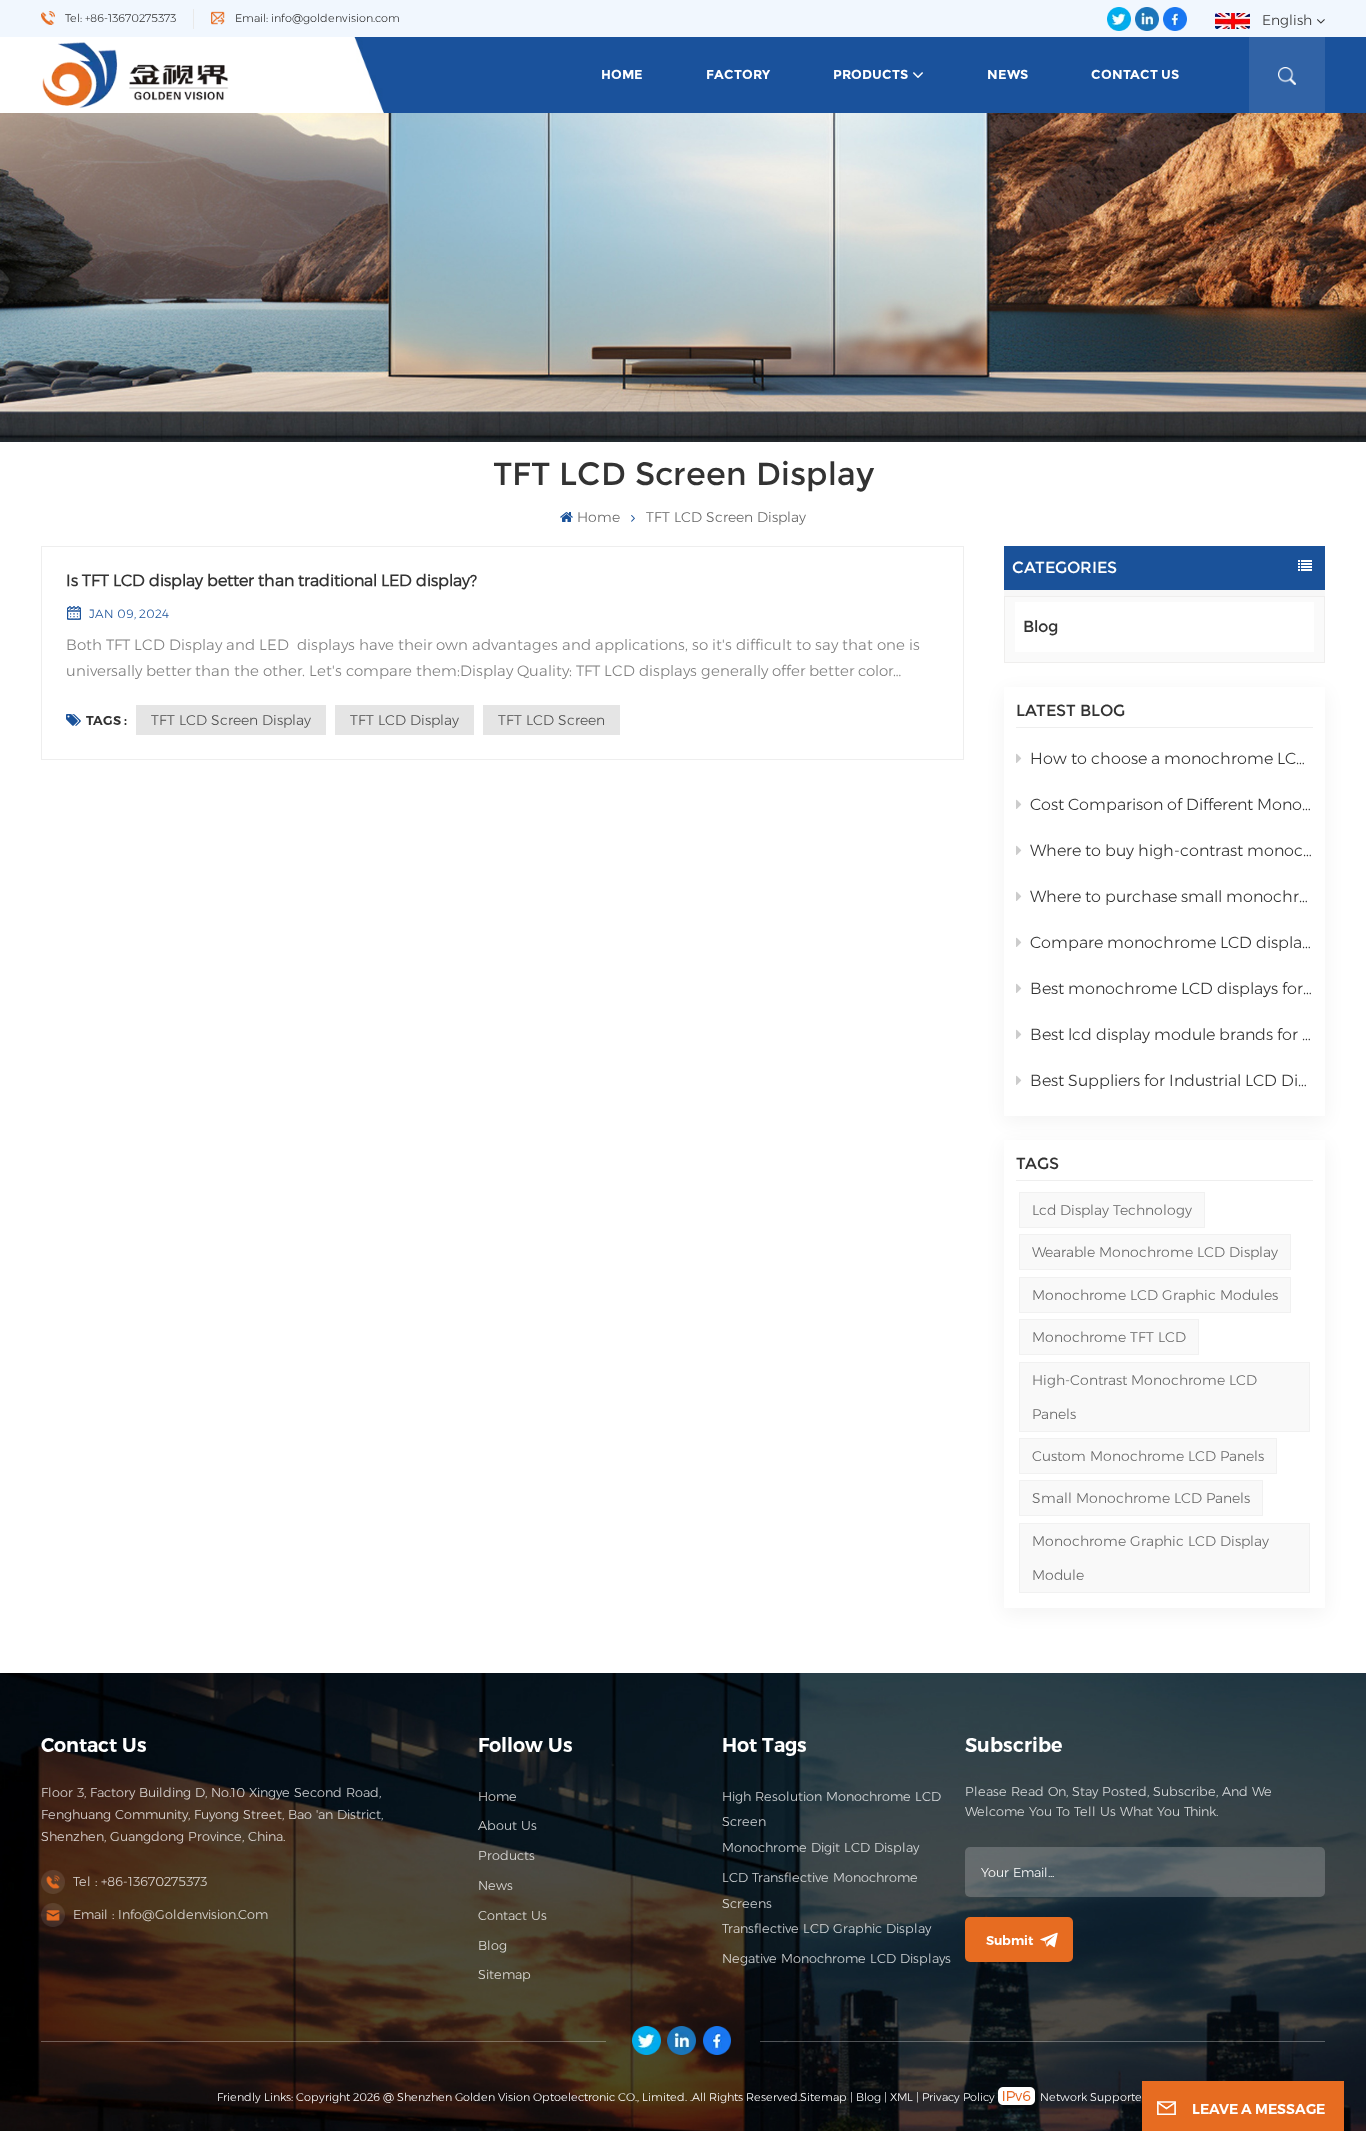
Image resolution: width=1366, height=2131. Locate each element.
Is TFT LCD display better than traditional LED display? (271, 580)
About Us (507, 1825)
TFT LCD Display (404, 720)
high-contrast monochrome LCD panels (1144, 1397)
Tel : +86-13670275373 (140, 1881)
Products (870, 74)
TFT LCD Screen (551, 720)
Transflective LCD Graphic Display (826, 1928)
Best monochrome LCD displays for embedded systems (1171, 988)
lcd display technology (1112, 1210)
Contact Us (1135, 74)
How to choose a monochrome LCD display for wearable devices (1171, 758)
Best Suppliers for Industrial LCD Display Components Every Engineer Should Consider (1171, 1080)
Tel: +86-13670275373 (120, 18)
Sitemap (504, 1974)
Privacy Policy (958, 2097)
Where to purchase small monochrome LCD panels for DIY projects (1171, 896)
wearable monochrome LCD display (1155, 1252)
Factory (738, 74)
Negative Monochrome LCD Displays (836, 1958)
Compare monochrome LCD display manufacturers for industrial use (1171, 942)
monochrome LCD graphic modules (1155, 1295)
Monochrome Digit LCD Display (820, 1847)
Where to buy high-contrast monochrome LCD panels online (1171, 850)
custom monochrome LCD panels (1148, 1456)
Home (622, 74)
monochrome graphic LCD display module (1150, 1558)
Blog (1040, 626)
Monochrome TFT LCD (1109, 1337)
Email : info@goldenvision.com (170, 1914)
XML (901, 2097)
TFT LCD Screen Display (231, 720)
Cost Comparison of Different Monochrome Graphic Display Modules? (1171, 804)
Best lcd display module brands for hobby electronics (1171, 1034)
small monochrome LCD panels (1141, 1498)
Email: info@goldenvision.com (317, 18)
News (1007, 74)
